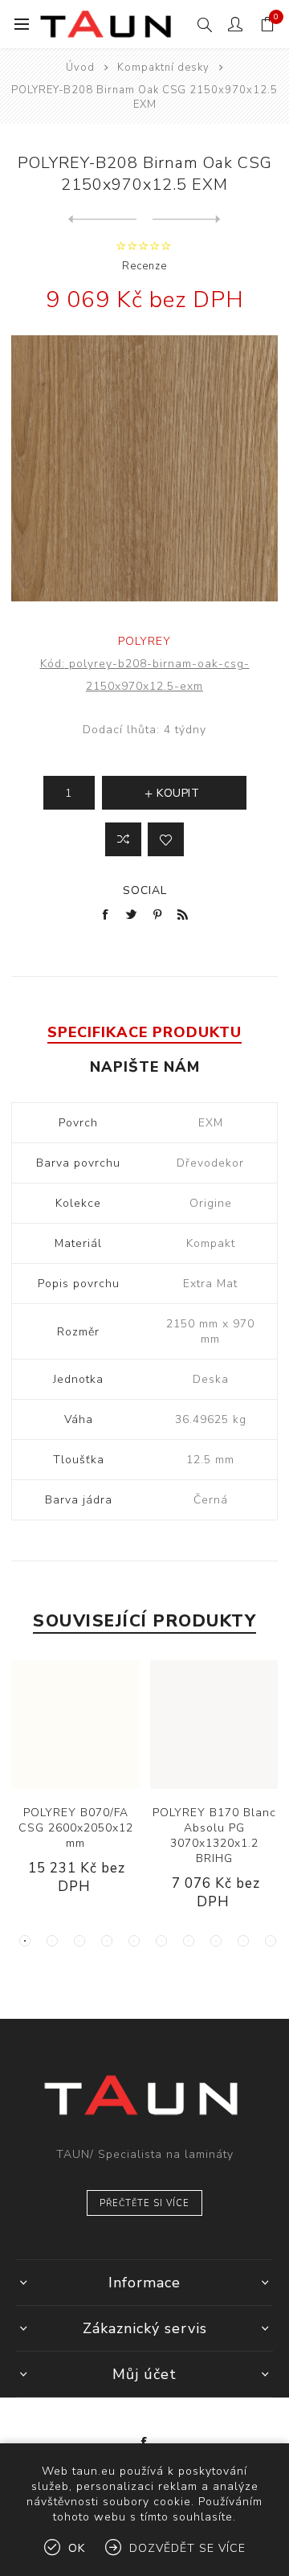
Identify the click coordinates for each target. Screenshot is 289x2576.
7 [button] (189, 1941)
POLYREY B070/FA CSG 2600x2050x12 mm (76, 1828)
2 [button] (52, 1941)
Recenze (144, 266)
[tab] (144, 1032)
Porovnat (123, 839)
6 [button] (161, 1941)
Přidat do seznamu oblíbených (166, 839)
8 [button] (216, 1941)
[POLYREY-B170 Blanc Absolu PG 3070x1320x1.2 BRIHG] (214, 1725)
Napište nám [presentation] (145, 1067)
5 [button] (134, 1941)
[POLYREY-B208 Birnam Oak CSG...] (102, 219)
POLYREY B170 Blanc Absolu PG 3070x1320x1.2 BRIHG (214, 1836)
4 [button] (107, 1941)
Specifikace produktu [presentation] (144, 1032)
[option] (76, 1790)
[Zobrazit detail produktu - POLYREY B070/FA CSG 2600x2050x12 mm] (75, 1725)
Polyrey (144, 641)
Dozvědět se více (187, 2548)
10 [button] (271, 1941)
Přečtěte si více (144, 2203)
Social (145, 890)
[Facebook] (144, 2443)
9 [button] (243, 1941)
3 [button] (79, 1941)
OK (77, 2548)
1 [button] (25, 1941)
